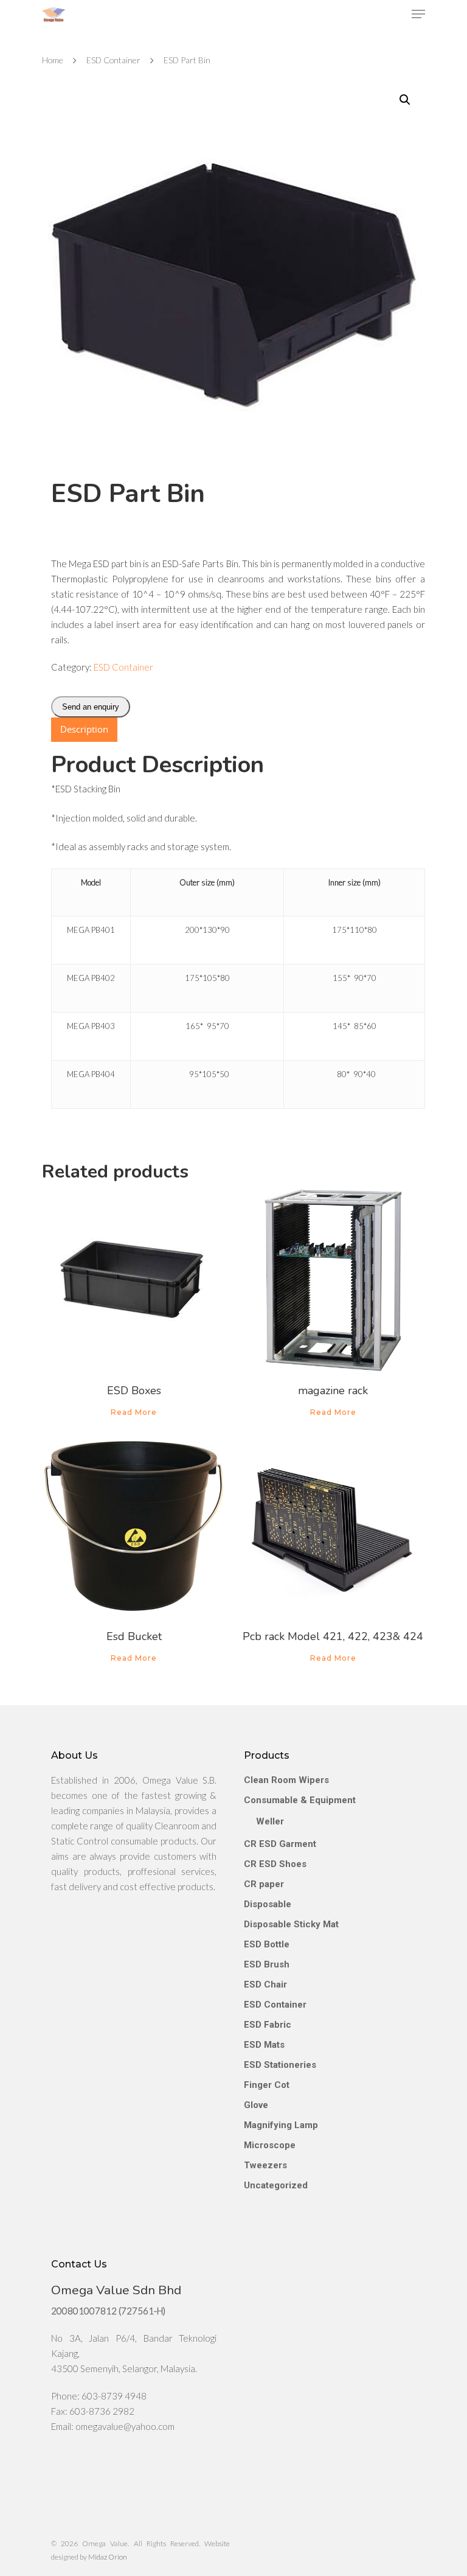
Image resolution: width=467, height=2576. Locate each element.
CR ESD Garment (280, 1844)
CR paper (264, 1884)
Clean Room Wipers (286, 1780)
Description (84, 729)
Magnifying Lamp (281, 2125)
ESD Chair (265, 1984)
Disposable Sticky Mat (291, 1924)
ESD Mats (264, 2045)
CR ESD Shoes (275, 1864)
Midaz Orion (108, 2557)
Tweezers (265, 2165)
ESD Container (113, 60)
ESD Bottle (267, 1944)
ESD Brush (267, 1964)
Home (53, 60)
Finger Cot (267, 2085)
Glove (256, 2105)
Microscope (270, 2145)
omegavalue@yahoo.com (125, 2426)
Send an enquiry (91, 707)
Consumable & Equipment (300, 1800)
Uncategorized (276, 2185)
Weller (270, 1821)
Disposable (268, 1904)
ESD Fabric (268, 2025)
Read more (134, 1412)
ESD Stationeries (280, 2065)
